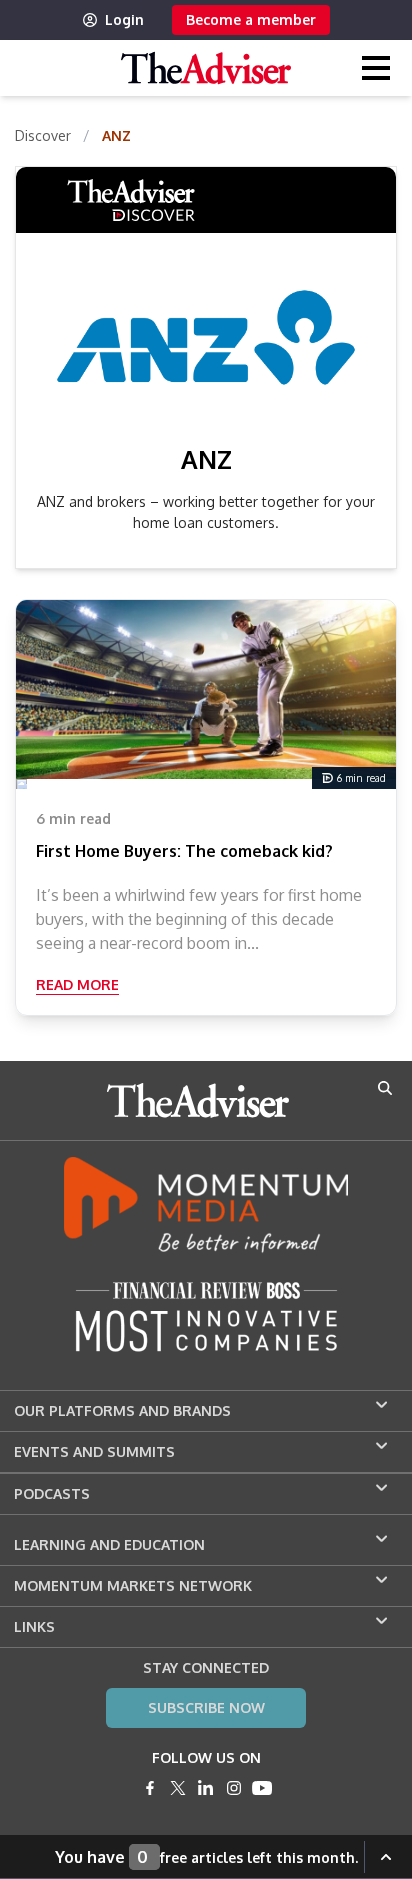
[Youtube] (262, 1788)
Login (124, 19)
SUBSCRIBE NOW (206, 1707)
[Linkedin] (206, 1788)
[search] (385, 1088)
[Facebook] (150, 1788)
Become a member (251, 19)
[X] (178, 1788)
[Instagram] (234, 1788)
